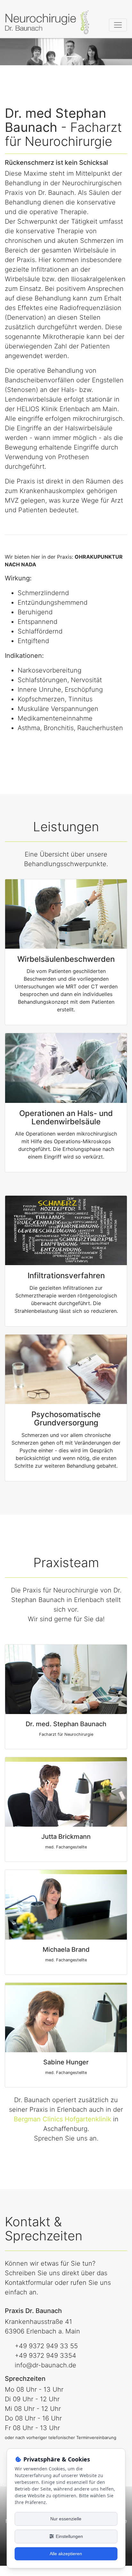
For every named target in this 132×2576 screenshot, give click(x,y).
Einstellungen (69, 2536)
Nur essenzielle (66, 2519)
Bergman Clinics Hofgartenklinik (62, 2119)
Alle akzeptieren (66, 2554)
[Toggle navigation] (118, 25)
